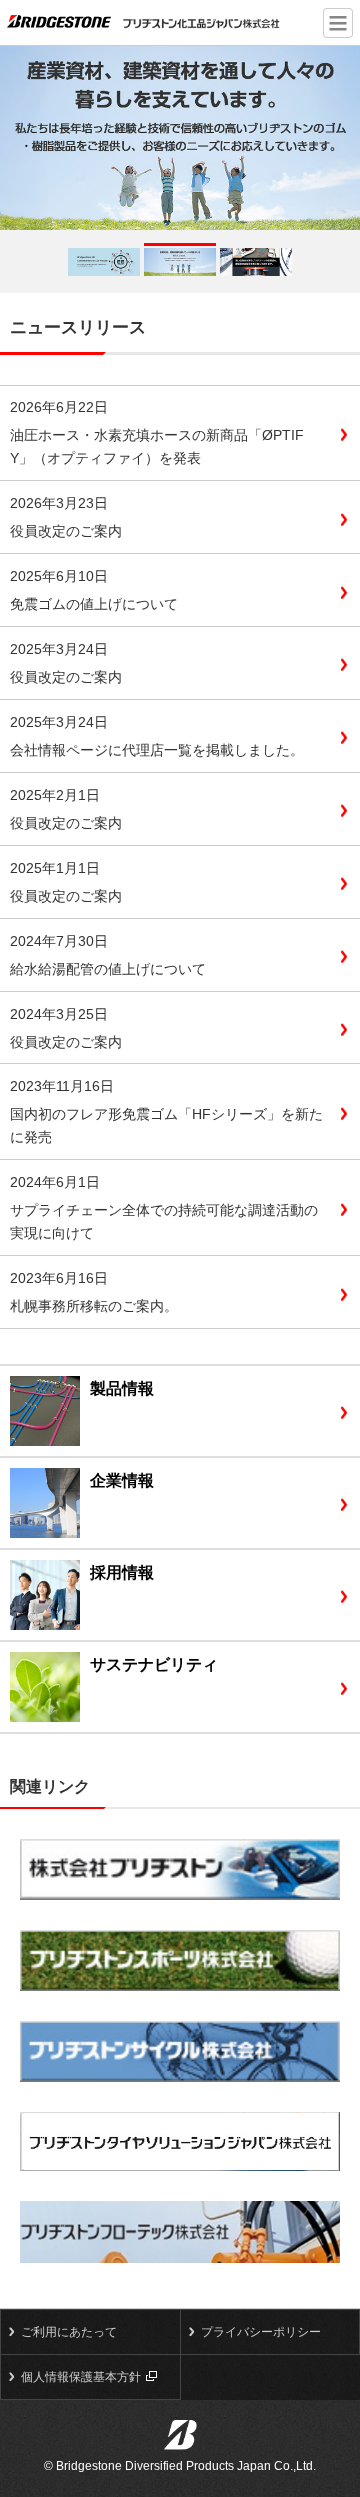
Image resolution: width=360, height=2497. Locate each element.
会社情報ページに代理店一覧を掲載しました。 (157, 750)
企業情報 (122, 1480)
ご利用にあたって (69, 2332)
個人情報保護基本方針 (81, 2377)
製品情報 (122, 1388)
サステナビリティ (154, 1664)
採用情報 (122, 1572)
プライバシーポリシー (261, 2332)
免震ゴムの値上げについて (94, 604)
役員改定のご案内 (66, 531)
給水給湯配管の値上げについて (108, 969)
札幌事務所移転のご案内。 (94, 1306)
